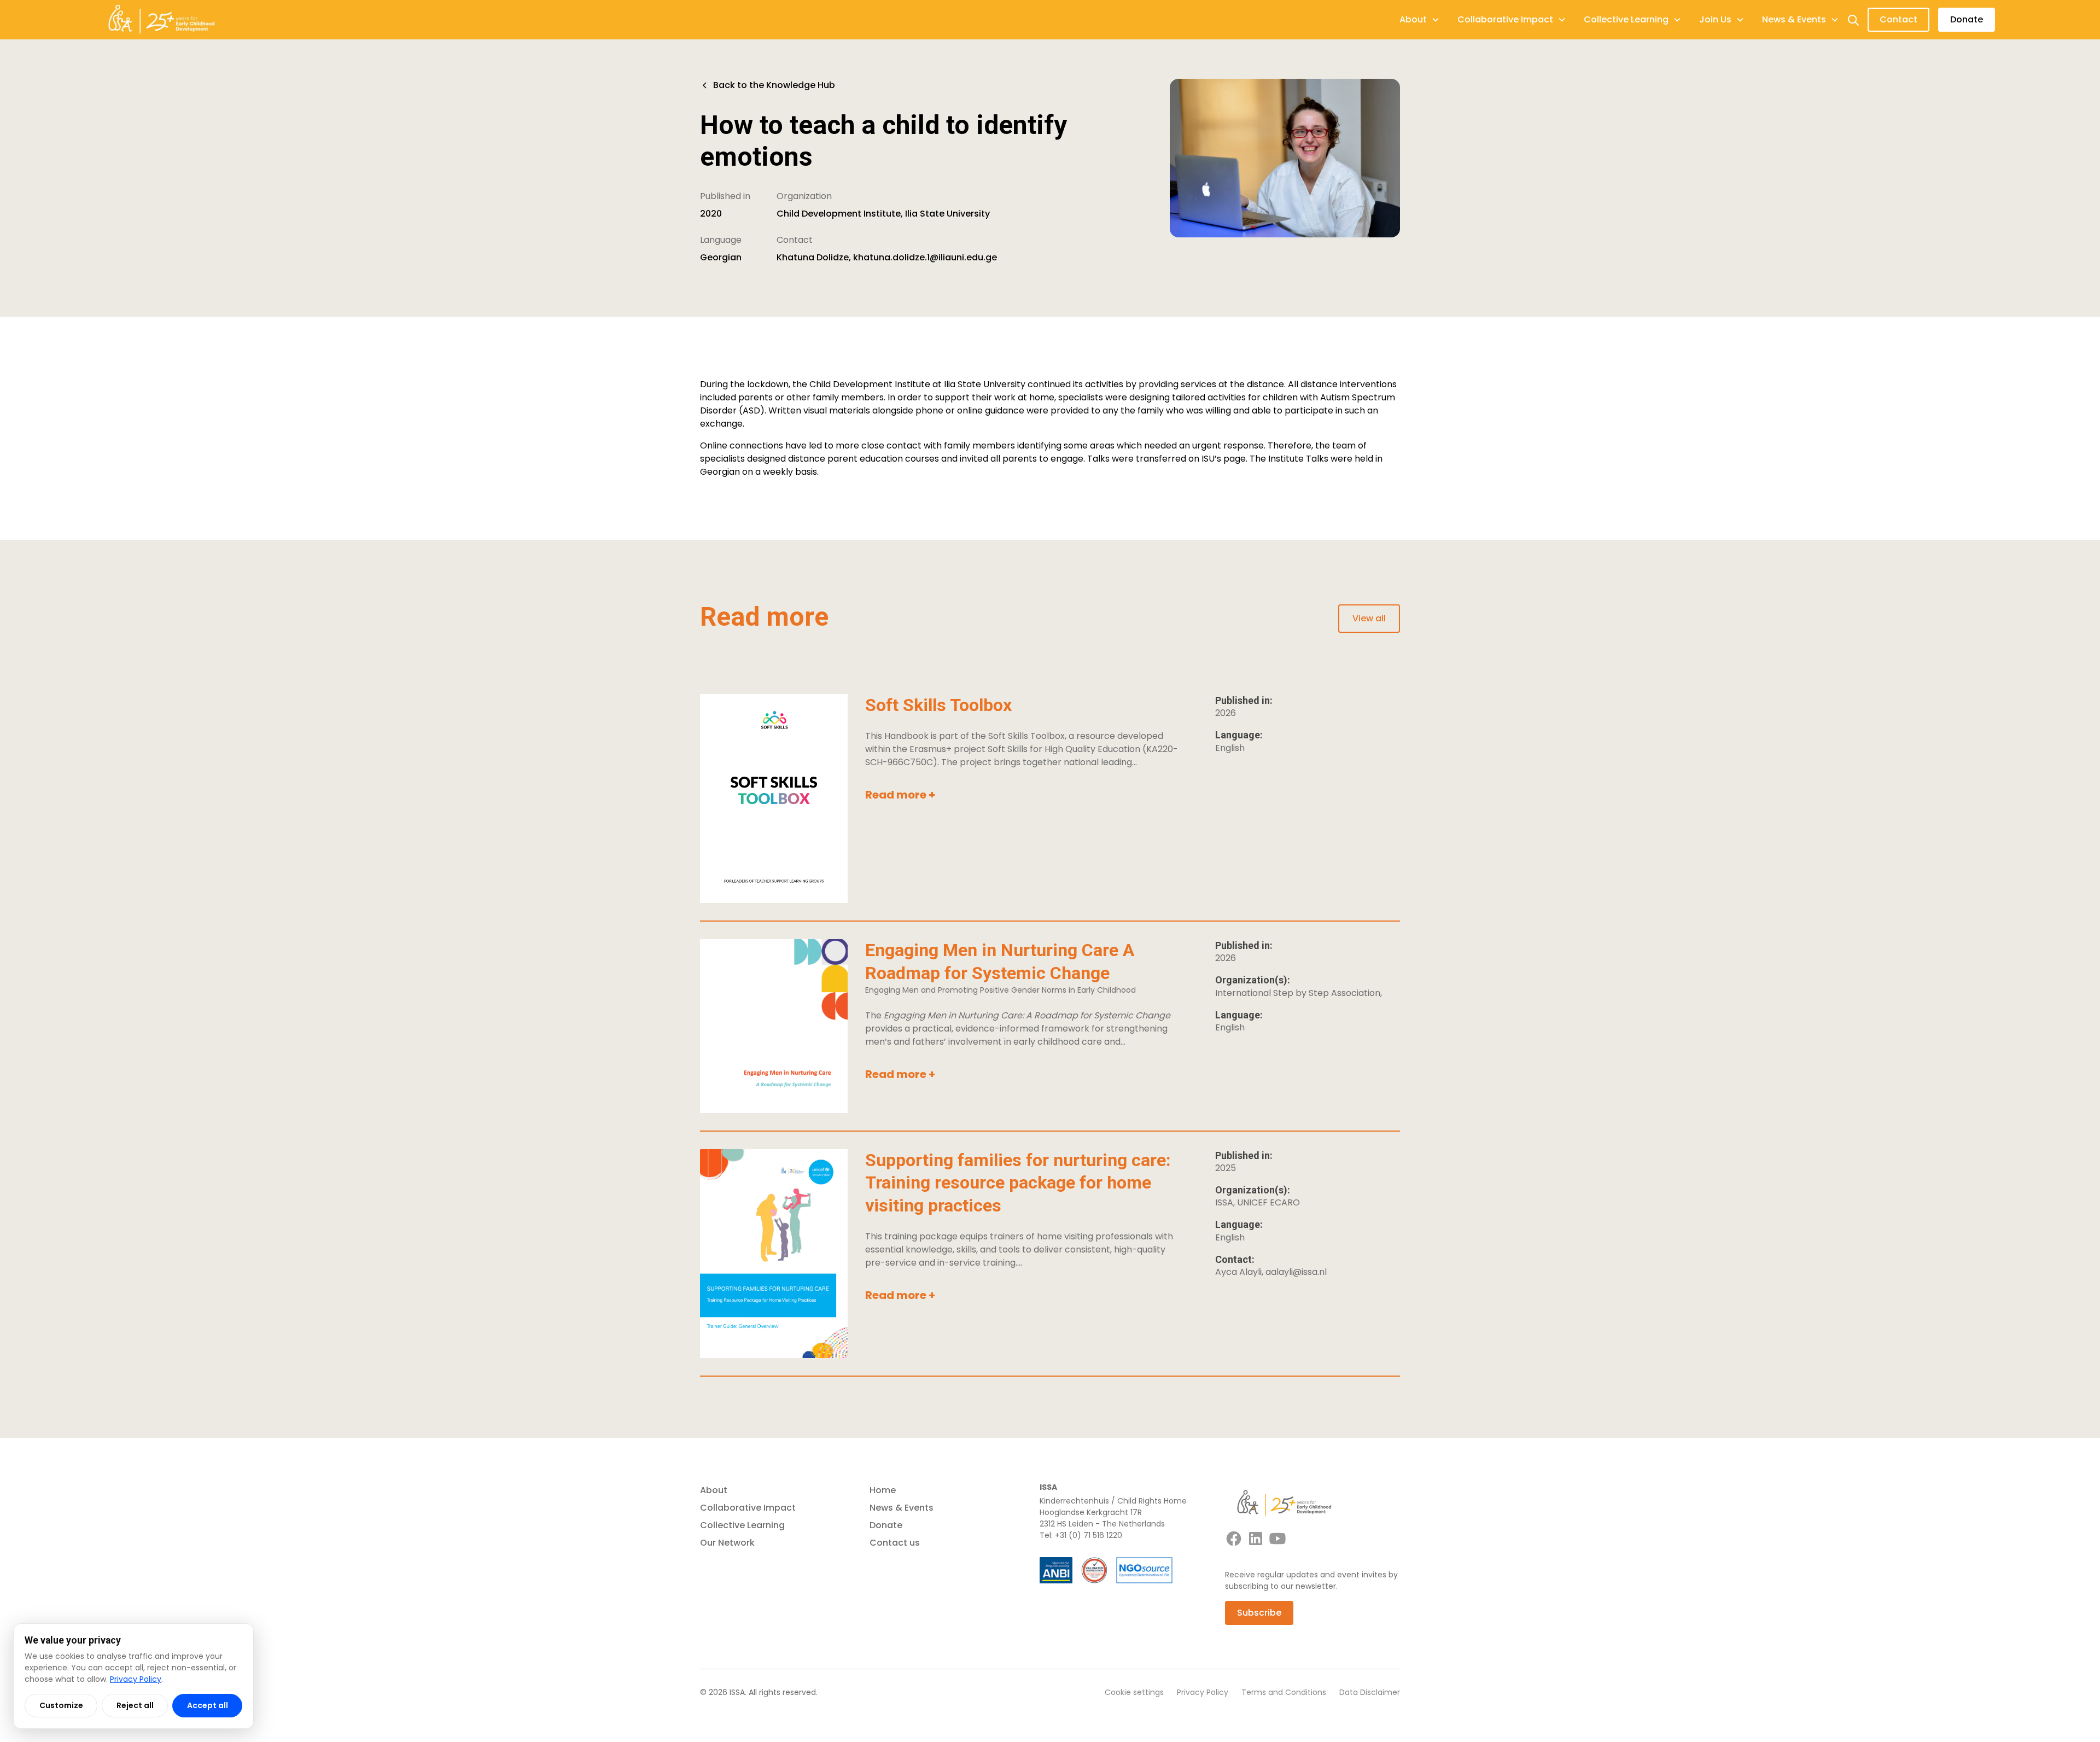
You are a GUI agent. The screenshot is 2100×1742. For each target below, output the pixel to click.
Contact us (895, 1543)
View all (1369, 618)
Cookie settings (1134, 1692)
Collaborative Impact (748, 1508)
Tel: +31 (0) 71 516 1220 (1081, 1535)
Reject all (135, 1705)
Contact (1898, 19)
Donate (1967, 19)
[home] (161, 20)
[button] (1420, 20)
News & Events (902, 1508)
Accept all (208, 1705)
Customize (61, 1705)
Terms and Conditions (1284, 1692)
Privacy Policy (1203, 1692)
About (714, 1490)
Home (883, 1490)
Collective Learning (742, 1525)
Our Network (727, 1543)
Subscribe (1259, 1613)
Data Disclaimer (1370, 1692)
